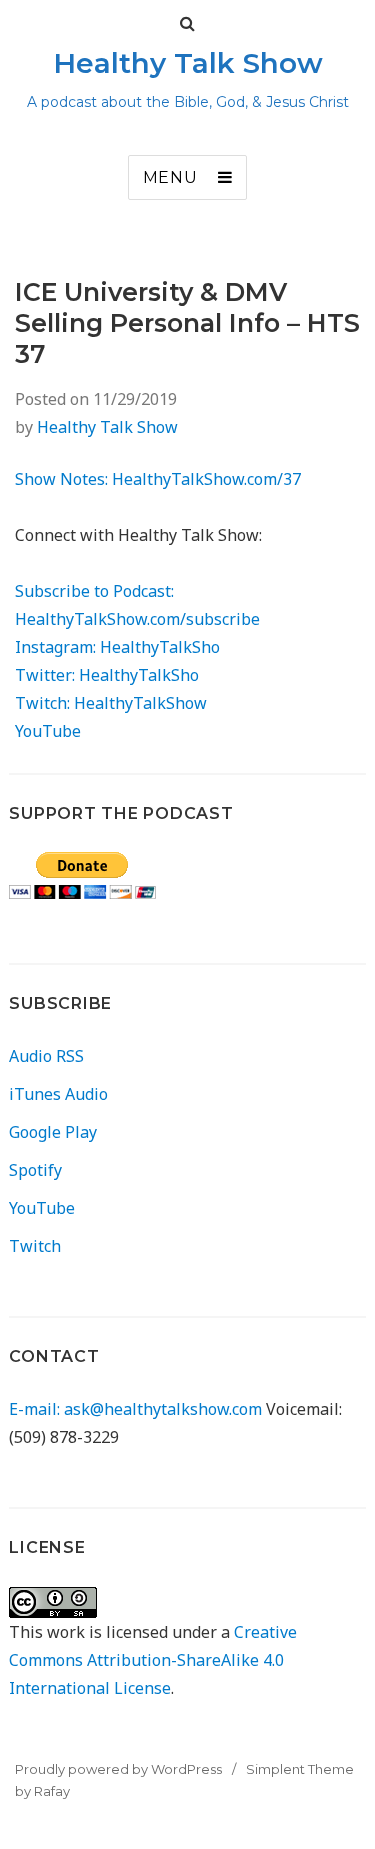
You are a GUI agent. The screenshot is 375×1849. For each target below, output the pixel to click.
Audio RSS (46, 1056)
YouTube (48, 731)
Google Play (53, 1132)
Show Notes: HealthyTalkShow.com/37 (158, 479)
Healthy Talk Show (188, 63)
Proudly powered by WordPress (118, 1769)
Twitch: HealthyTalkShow (111, 703)
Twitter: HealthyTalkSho (107, 675)
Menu (170, 177)
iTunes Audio (58, 1094)
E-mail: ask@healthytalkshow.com (135, 1409)
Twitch (35, 1246)
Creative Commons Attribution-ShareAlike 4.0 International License (153, 1660)
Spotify (35, 1170)
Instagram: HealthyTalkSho (117, 647)
